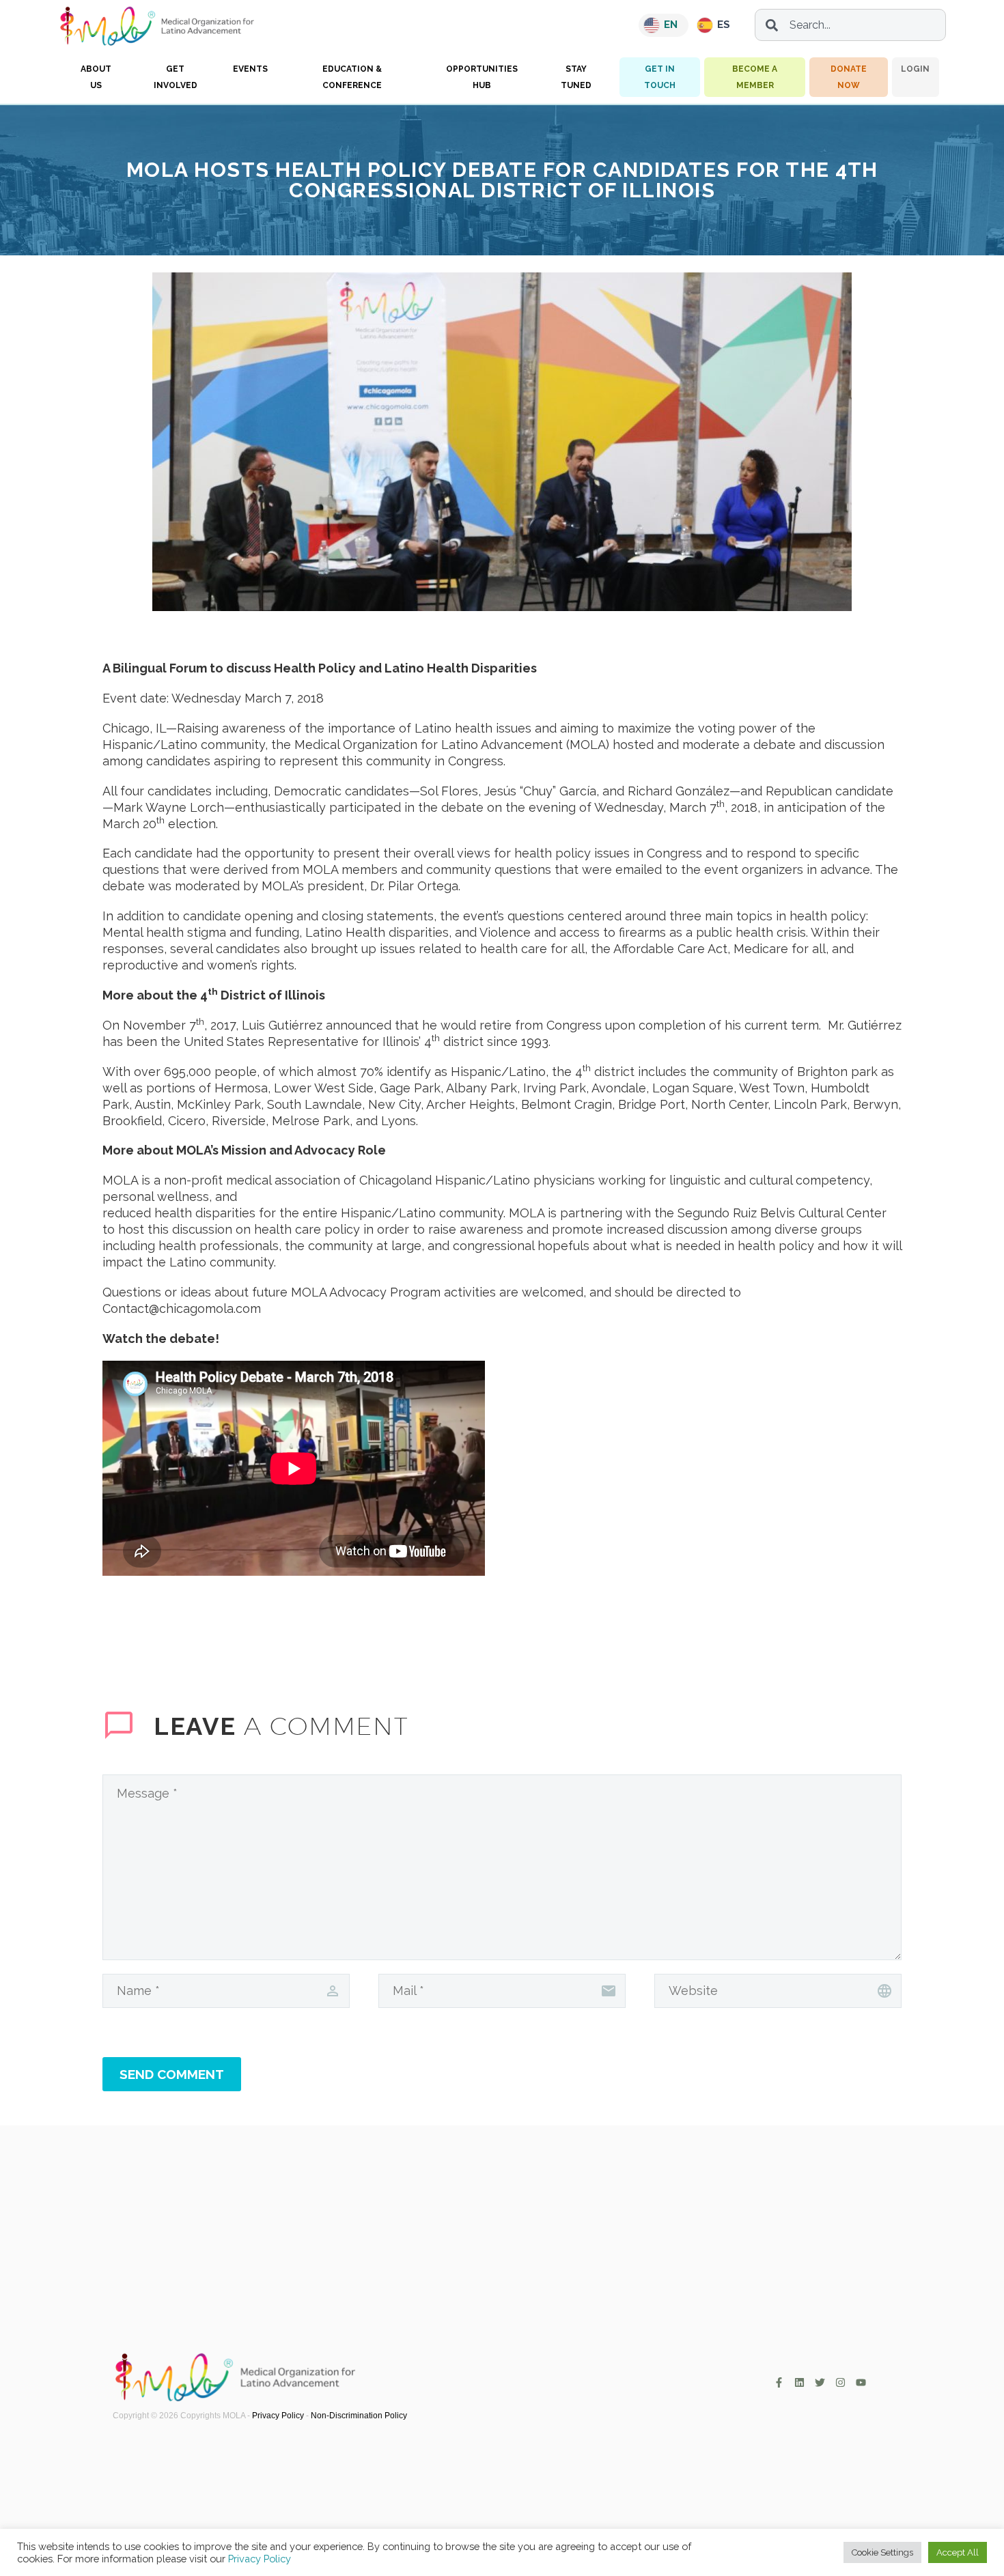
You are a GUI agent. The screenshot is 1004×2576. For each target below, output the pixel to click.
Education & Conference (352, 77)
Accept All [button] (958, 2552)
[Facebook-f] (779, 2382)
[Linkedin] (799, 2382)
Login (915, 69)
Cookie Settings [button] (882, 2552)
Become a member (755, 77)
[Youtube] (861, 2382)
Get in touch (660, 77)
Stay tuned (576, 77)
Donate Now (849, 77)
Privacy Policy (278, 2416)
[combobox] (850, 25)
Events (250, 69)
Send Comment (172, 2074)
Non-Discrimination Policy (359, 2416)
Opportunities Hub (482, 77)
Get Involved (176, 77)
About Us (96, 77)
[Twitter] (820, 2382)
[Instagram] (840, 2382)
